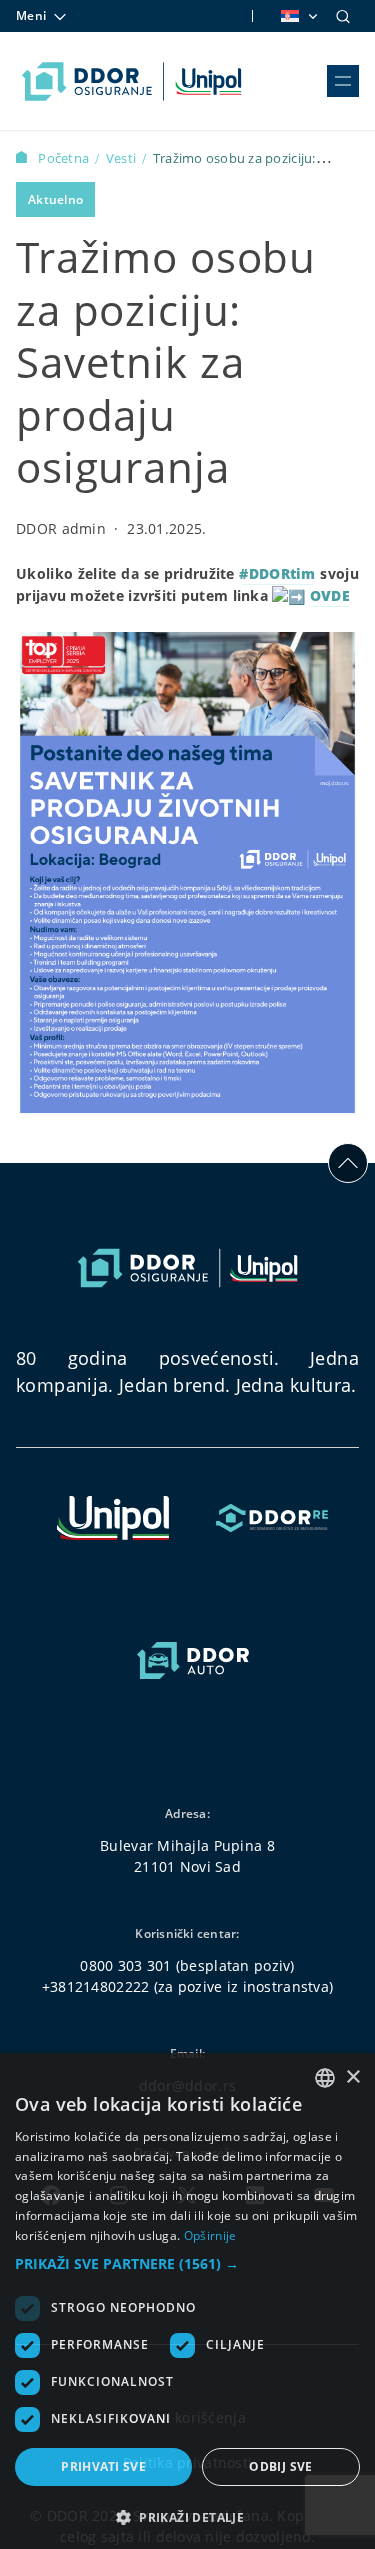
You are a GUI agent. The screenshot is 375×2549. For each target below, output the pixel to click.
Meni (31, 15)
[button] (187, 2263)
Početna (65, 158)
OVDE (330, 595)
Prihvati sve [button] (103, 2466)
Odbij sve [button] (281, 2466)
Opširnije (210, 2235)
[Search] (343, 16)
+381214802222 (96, 1986)
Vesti (123, 158)
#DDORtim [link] (277, 573)
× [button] (352, 2077)
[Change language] (298, 16)
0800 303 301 (125, 1965)
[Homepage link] (131, 81)
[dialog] (187, 2301)
